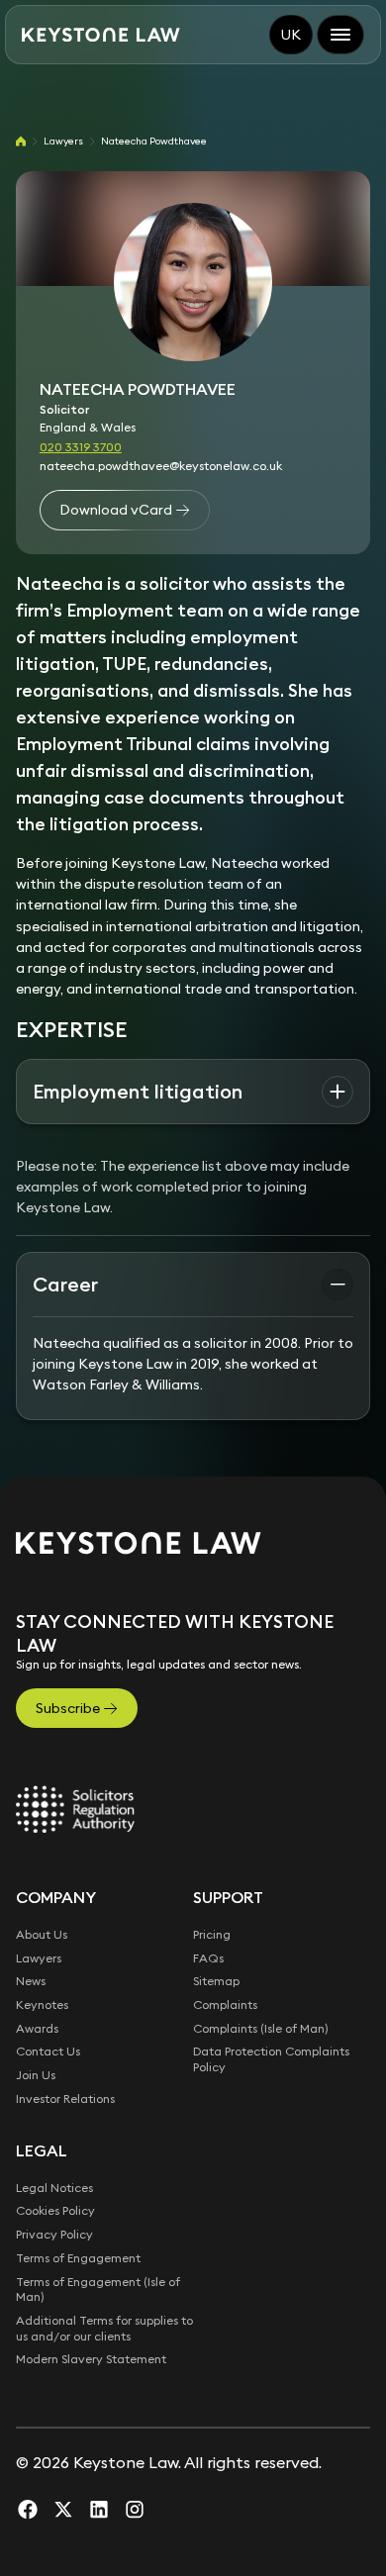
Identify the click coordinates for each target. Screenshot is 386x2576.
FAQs (208, 1958)
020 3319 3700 (81, 447)
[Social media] (28, 2509)
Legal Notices (54, 2188)
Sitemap (216, 1981)
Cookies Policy (55, 2210)
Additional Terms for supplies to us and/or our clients (104, 2328)
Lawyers (63, 141)
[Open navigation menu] (340, 35)
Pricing (212, 1934)
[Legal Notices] (75, 1809)
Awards (37, 2028)
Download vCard (116, 510)
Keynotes (42, 2004)
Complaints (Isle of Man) (261, 2028)
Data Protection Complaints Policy (271, 2059)
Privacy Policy (54, 2234)
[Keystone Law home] (101, 35)
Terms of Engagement (78, 2258)
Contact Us (48, 2051)
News (31, 1981)
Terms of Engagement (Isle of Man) (98, 2290)
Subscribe (68, 1708)
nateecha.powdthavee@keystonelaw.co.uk (161, 466)
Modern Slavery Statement (91, 2359)
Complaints (225, 2004)
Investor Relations (65, 2099)
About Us (42, 1934)
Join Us (36, 2075)
